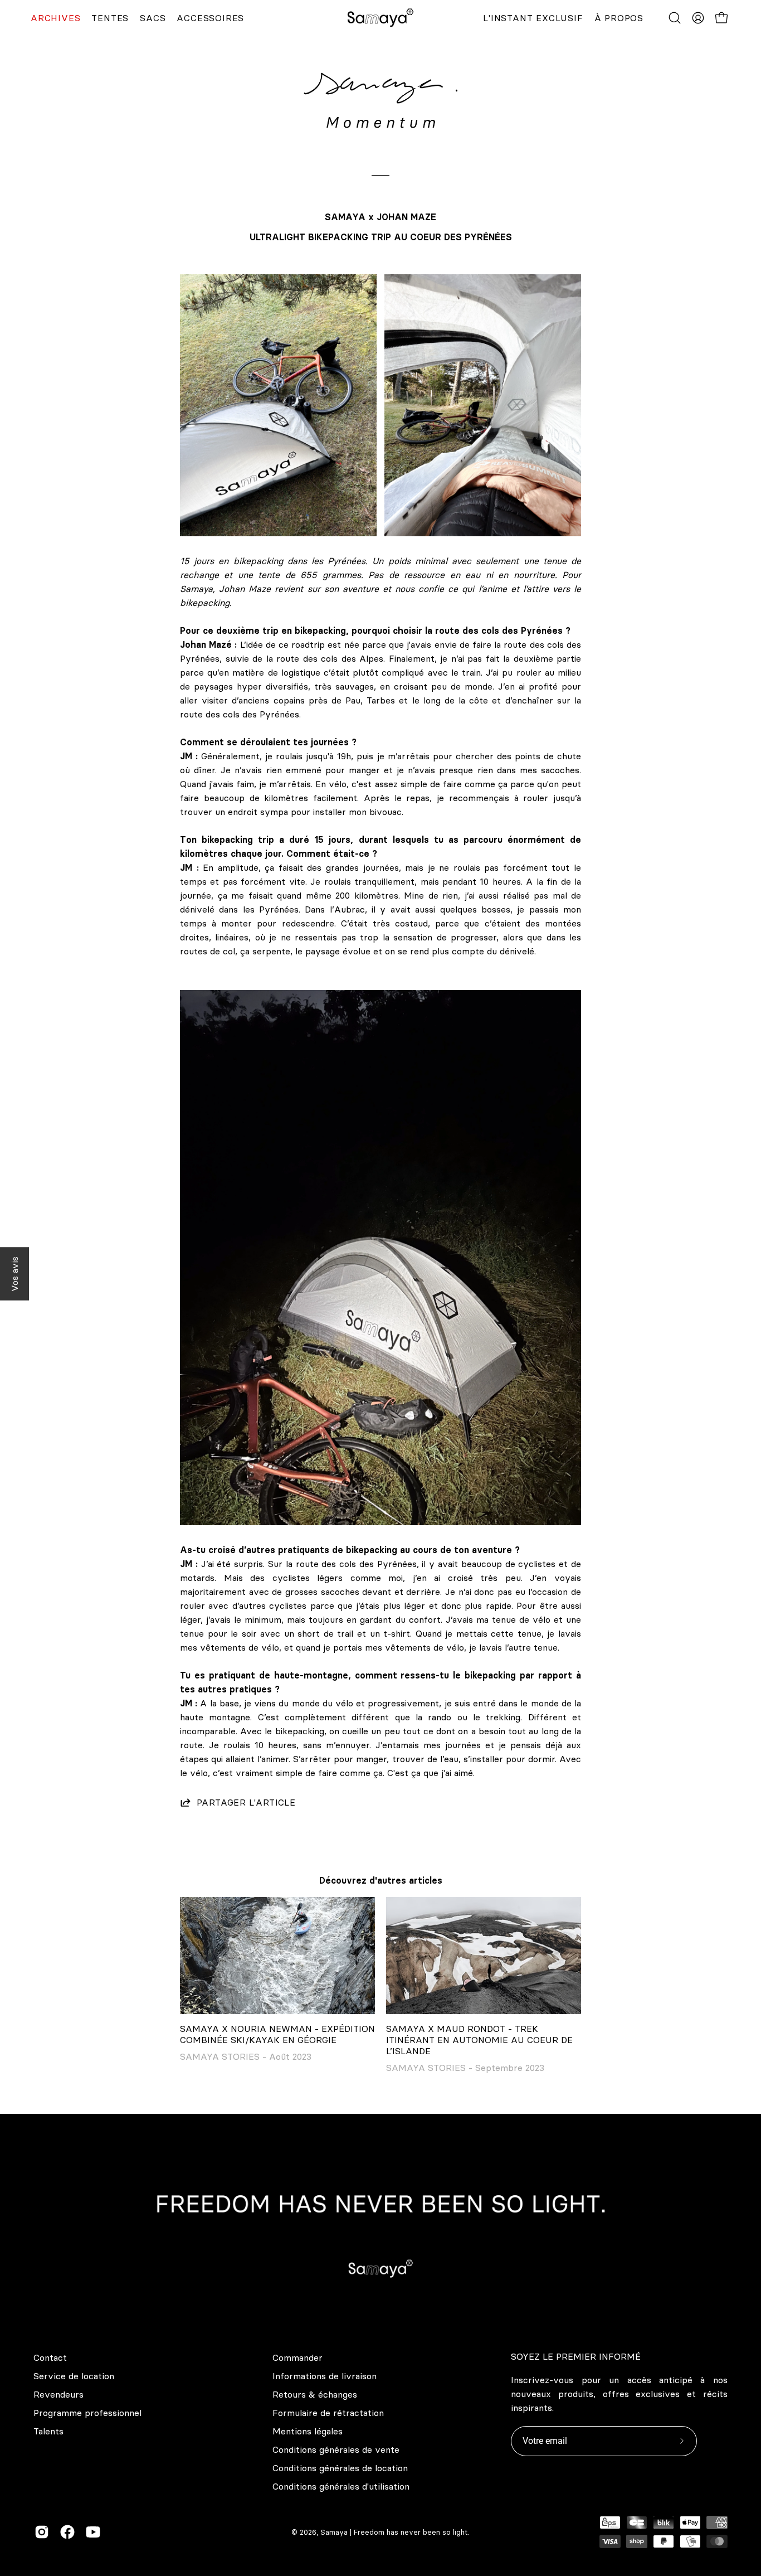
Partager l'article (246, 1802)
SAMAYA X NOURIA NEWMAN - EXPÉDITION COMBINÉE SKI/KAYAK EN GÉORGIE (277, 2034)
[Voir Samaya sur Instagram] (42, 2532)
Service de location (74, 2376)
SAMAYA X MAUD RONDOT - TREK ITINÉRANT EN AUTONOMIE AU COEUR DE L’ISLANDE (479, 2040)
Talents (48, 2431)
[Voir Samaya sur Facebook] (67, 2532)
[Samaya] (380, 18)
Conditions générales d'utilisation (341, 2486)
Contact (50, 2357)
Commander (297, 2357)
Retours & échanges (315, 2394)
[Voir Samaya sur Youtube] (93, 2532)
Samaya (334, 2532)
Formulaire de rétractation (328, 2413)
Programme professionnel (87, 2413)
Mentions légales (308, 2431)
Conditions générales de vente (336, 2449)
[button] (675, 18)
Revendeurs (58, 2394)
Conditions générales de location (340, 2468)
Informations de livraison (325, 2376)
